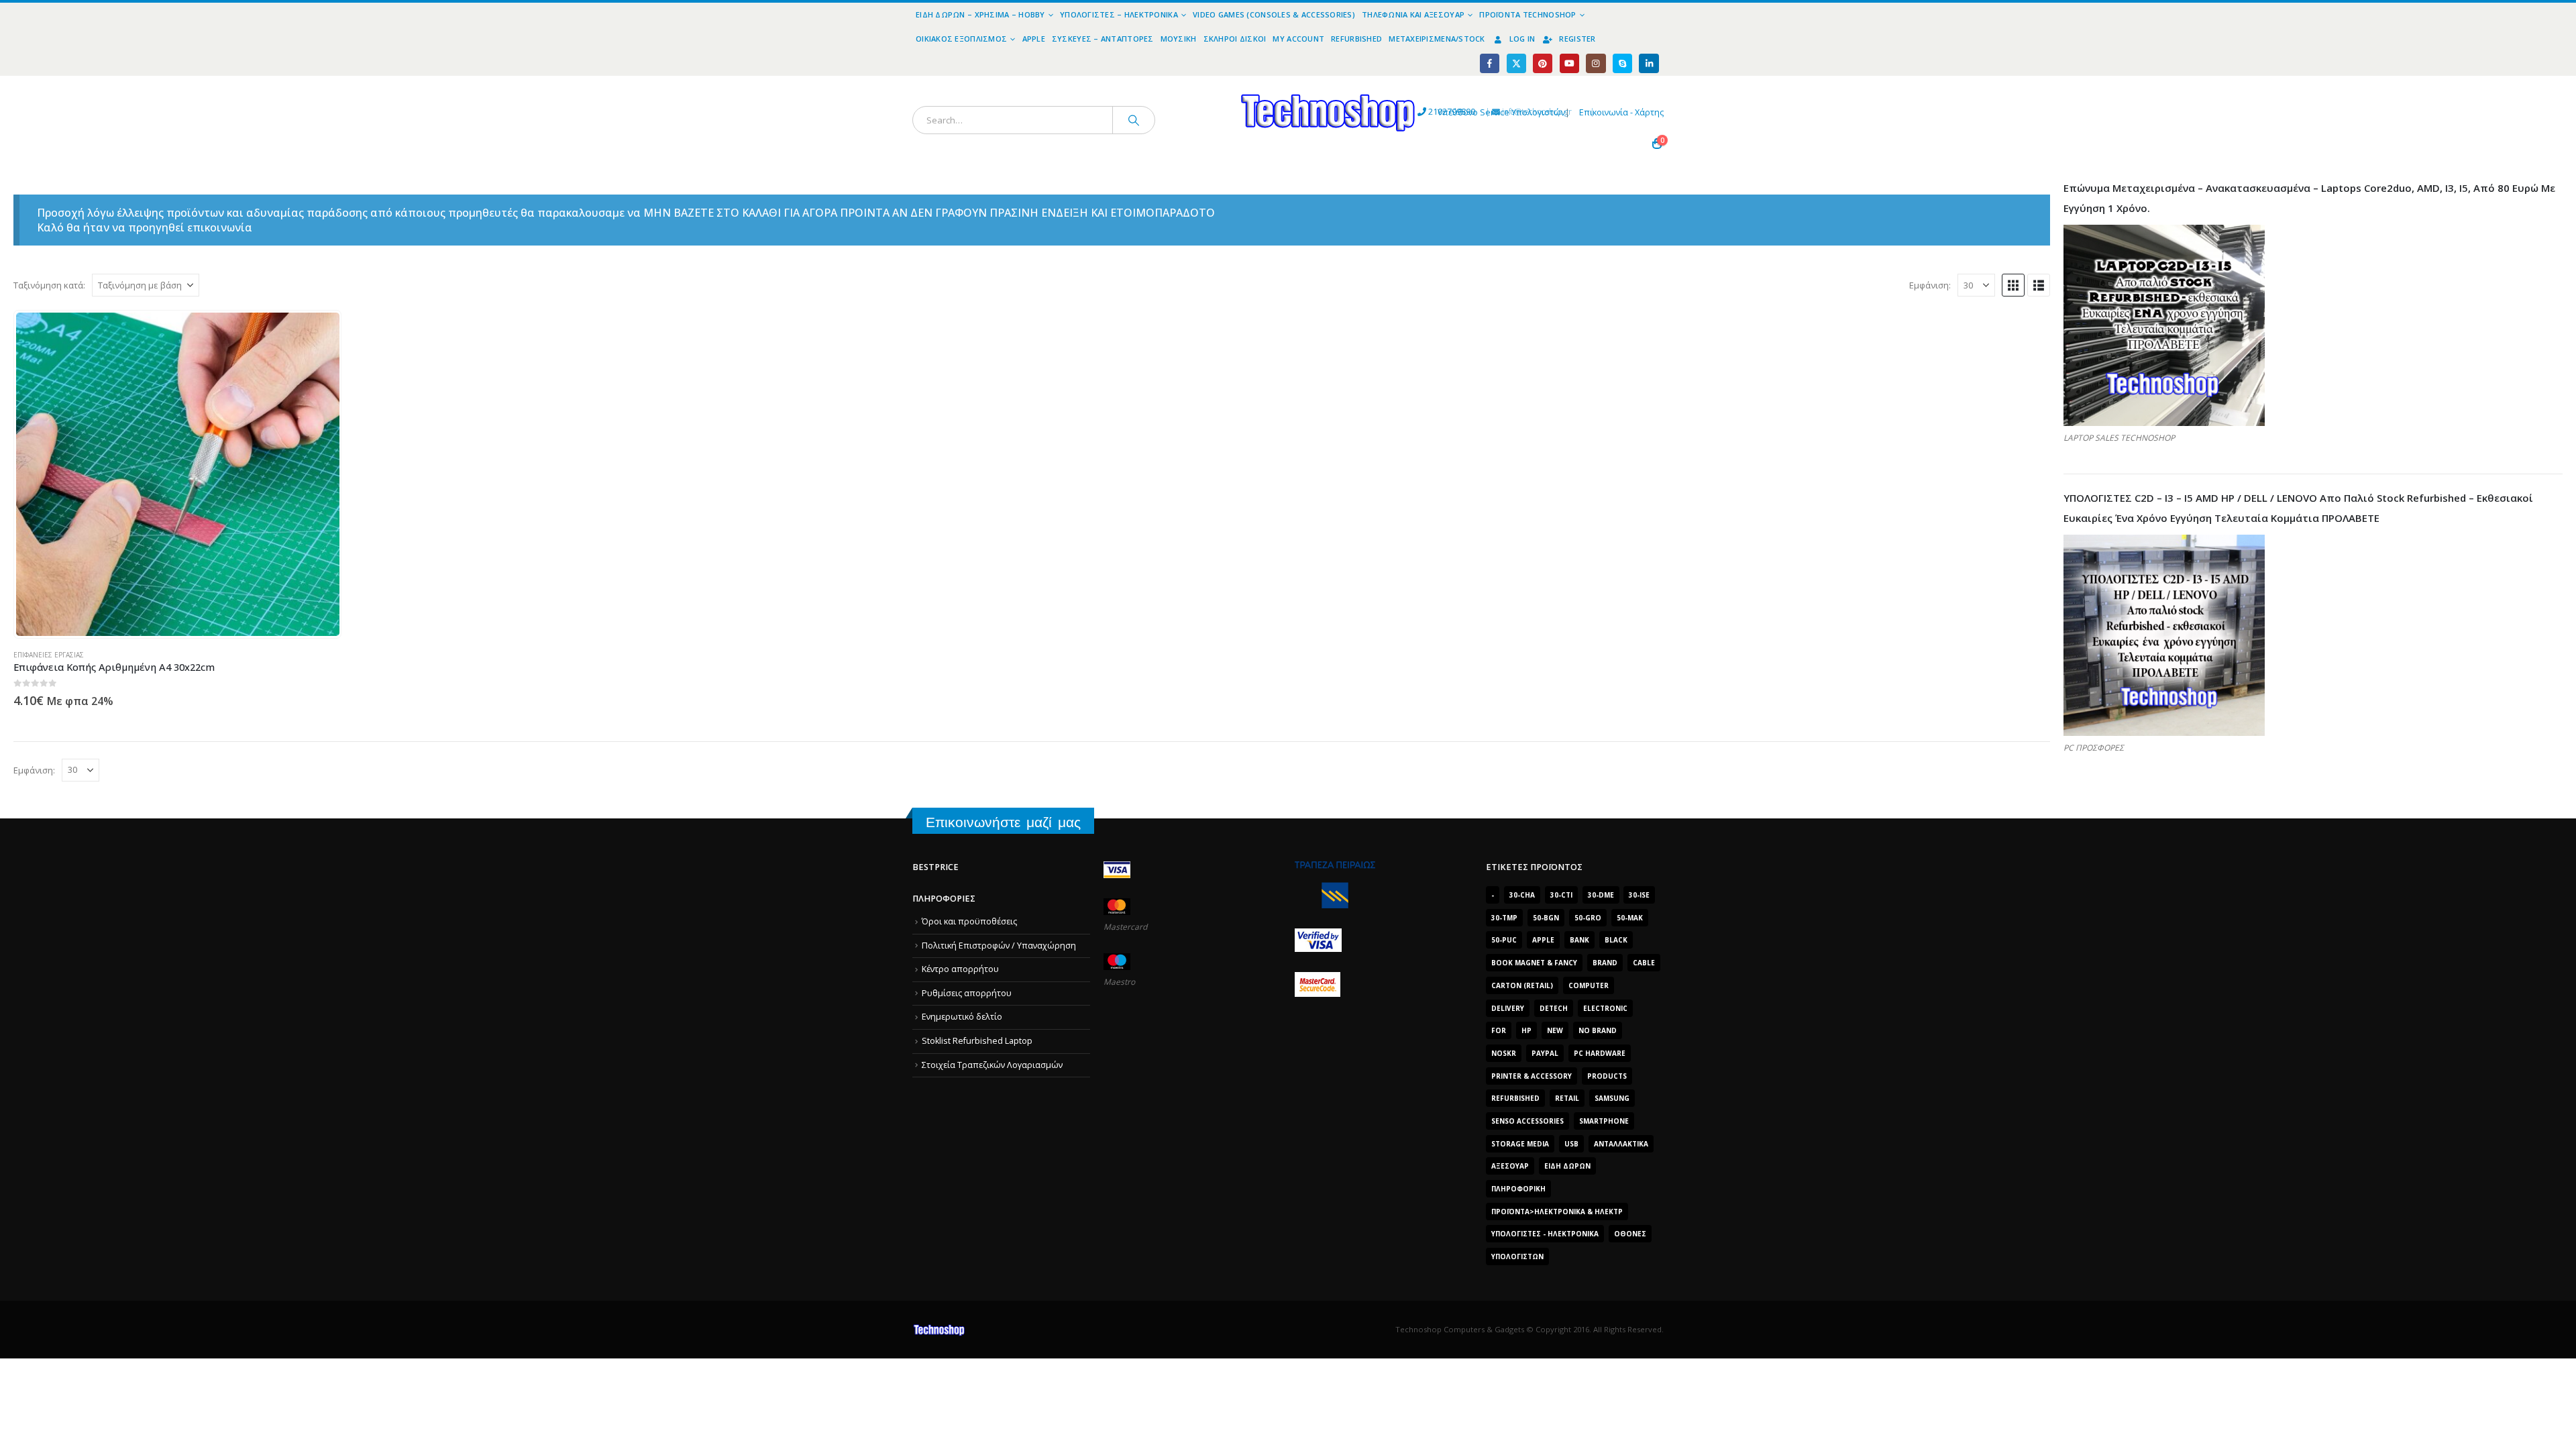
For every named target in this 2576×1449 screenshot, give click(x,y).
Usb (1571, 1144)
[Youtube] (1569, 63)
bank (1579, 940)
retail (1567, 1098)
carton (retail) (1522, 985)
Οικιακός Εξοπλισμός (961, 39)
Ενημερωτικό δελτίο (962, 1017)
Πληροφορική (1518, 1189)
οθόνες (1630, 1234)
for (1499, 1030)
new (1555, 1030)
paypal (1545, 1053)
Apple (1034, 39)
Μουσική (1179, 39)
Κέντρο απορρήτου (960, 969)
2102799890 (1427, 112)
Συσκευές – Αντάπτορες (1103, 39)
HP (1526, 1030)
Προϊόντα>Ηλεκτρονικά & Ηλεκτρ (1557, 1212)
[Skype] (1622, 63)
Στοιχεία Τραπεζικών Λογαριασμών (992, 1065)
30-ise (1639, 895)
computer (1589, 985)
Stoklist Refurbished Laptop (977, 1041)
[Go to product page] (178, 474)
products (1607, 1076)
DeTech (1554, 1008)
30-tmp (1504, 918)
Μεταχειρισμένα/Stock (1437, 39)
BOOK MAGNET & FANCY (1534, 963)
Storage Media (1520, 1144)
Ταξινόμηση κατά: (49, 285)
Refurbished (1356, 39)
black (1616, 940)
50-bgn (1546, 918)
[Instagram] (1596, 63)
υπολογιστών (1517, 1256)
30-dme (1601, 895)
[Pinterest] (1543, 63)
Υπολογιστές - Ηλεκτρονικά (1545, 1234)
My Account (1298, 39)
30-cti (1561, 895)
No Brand (1598, 1030)
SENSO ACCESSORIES (1527, 1121)
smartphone (1604, 1121)
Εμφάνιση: (1930, 285)
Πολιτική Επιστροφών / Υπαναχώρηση (999, 946)
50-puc (1504, 940)
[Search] (1134, 120)
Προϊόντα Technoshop (1527, 14)
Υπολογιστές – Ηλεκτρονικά (1119, 14)
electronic (1605, 1008)
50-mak (1630, 918)
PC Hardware (1600, 1053)
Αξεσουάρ (1510, 1166)
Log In (1522, 39)
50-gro (1588, 918)
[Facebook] (1490, 63)
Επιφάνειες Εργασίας (49, 655)
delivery (1508, 1008)
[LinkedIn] (1649, 63)
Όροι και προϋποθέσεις (969, 921)
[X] (1516, 63)
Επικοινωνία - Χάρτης (1621, 112)
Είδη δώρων (1567, 1166)
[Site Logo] (1204, 84)
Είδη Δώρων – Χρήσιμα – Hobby (980, 14)
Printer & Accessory (1532, 1076)
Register (1577, 39)
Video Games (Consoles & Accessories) (1274, 14)
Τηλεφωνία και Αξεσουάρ (1413, 14)
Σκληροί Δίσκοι (1235, 39)
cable (1644, 963)
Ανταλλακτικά (1621, 1144)
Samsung (1612, 1098)
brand (1605, 963)
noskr (1504, 1053)
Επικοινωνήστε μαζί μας (1003, 822)
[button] (2013, 285)
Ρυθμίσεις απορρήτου (967, 993)
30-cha (1522, 895)
